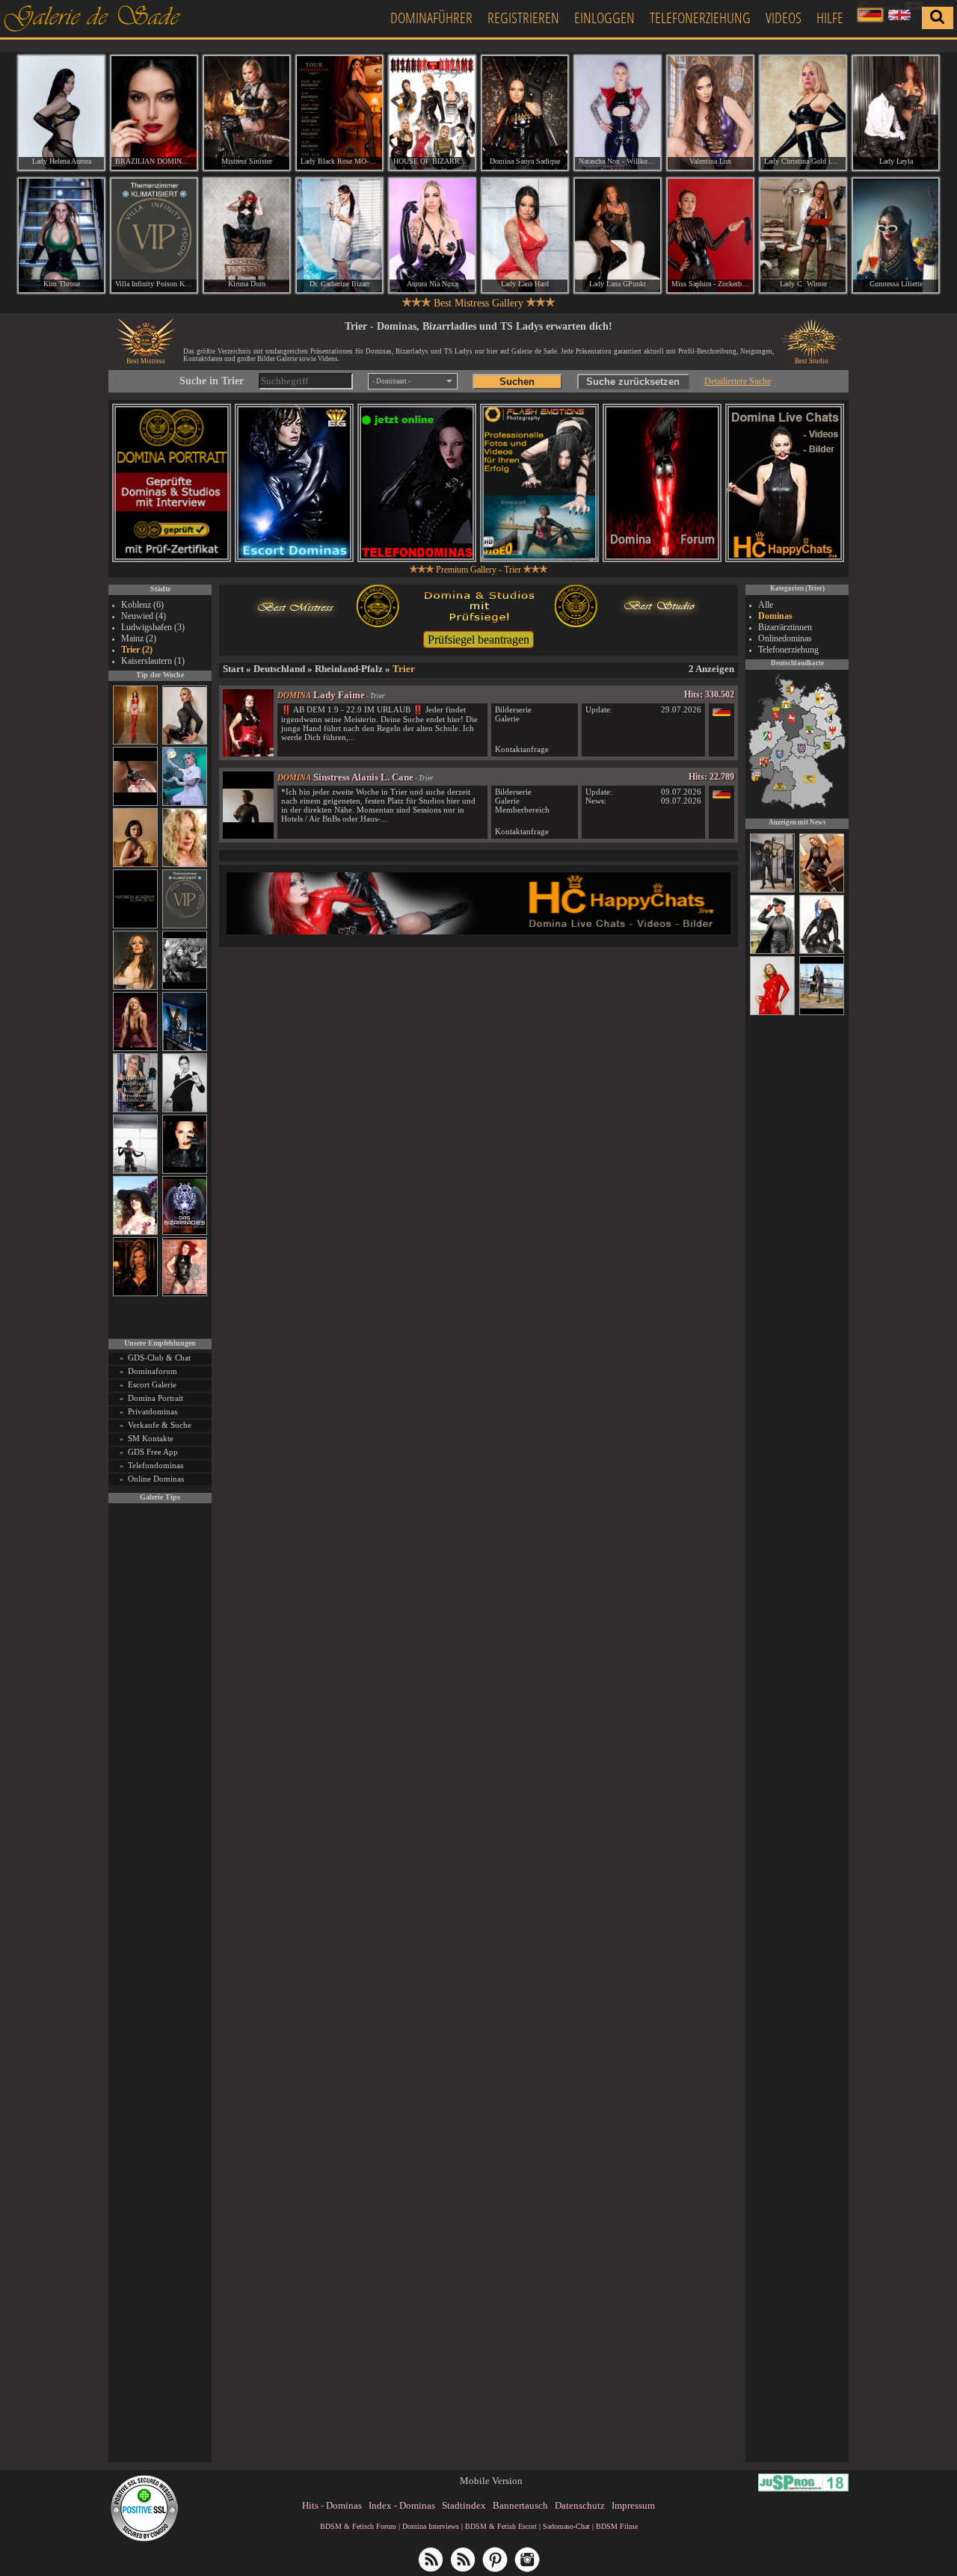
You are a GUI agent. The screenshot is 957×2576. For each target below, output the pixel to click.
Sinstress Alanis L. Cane (363, 777)
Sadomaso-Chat (566, 2526)
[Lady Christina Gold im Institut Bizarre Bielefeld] (803, 113)
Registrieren (523, 18)
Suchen (517, 382)
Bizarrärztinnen (785, 627)
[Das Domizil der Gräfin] (185, 987)
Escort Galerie (152, 1384)
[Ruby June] (135, 742)
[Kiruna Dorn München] (247, 235)
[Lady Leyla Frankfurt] (896, 113)
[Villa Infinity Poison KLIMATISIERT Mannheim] (154, 235)
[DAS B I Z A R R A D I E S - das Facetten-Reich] (185, 1232)
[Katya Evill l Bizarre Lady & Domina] (185, 742)
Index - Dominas (402, 2505)
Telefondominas (156, 1465)
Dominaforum (153, 1371)
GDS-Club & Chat (159, 1358)
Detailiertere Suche (738, 381)
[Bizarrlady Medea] (135, 865)
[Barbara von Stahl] (772, 890)
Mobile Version (491, 2481)
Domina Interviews (431, 2526)
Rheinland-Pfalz (349, 669)
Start (233, 669)
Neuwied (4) (144, 616)
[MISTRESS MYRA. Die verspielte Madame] (135, 1232)
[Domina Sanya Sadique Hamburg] (525, 113)
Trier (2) (137, 650)
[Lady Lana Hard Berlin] (525, 235)
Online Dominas (156, 1479)
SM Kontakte (151, 1438)
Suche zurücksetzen (633, 382)
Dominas (775, 616)
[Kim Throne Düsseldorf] (61, 235)
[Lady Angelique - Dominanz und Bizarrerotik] (135, 1110)
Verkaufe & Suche (160, 1425)
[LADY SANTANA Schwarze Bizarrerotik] (822, 1013)
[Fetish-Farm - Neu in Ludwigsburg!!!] (185, 1048)
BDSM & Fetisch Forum (358, 2526)
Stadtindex (464, 2505)
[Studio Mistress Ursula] (185, 865)
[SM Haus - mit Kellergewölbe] (772, 952)
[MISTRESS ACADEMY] (135, 926)
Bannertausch (520, 2505)
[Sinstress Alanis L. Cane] (248, 835)
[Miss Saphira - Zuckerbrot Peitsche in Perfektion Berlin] (710, 235)
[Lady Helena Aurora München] (61, 113)
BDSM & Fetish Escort (501, 2526)
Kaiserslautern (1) (153, 661)
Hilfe (830, 18)
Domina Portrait (156, 1398)
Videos (784, 18)
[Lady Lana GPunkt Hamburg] (618, 235)
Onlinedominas (785, 638)
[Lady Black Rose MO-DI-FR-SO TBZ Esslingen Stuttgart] (339, 113)
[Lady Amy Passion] (185, 1294)
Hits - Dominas (332, 2505)
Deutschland (279, 669)
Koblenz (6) (142, 605)
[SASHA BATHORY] (135, 1171)
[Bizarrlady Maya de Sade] (185, 1171)
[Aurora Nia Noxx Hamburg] (432, 235)
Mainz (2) (139, 638)
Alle (766, 605)
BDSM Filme (617, 2526)
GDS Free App (153, 1452)
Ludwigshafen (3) (153, 627)
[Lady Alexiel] (185, 1110)
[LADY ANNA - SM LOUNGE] (822, 890)
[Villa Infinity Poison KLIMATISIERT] (185, 926)
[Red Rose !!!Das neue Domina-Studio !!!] (135, 1294)
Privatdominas (153, 1411)
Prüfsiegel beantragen (478, 640)
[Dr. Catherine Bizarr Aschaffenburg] (339, 235)
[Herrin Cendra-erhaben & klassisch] (135, 987)
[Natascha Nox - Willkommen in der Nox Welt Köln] (618, 113)
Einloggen (604, 18)
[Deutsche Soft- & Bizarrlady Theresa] (135, 1048)
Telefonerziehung (700, 18)
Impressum (633, 2505)
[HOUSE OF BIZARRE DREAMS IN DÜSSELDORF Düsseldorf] (432, 113)
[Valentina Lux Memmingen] (710, 113)
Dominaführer (431, 18)
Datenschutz (580, 2505)
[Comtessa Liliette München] (896, 235)
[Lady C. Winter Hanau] (803, 235)
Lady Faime (339, 695)
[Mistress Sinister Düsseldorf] (247, 113)
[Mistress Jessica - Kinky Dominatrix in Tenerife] (822, 952)
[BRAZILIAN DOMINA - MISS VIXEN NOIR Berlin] (154, 113)
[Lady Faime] (248, 753)
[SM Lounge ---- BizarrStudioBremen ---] (135, 803)
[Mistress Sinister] (185, 803)
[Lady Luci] (772, 1013)
